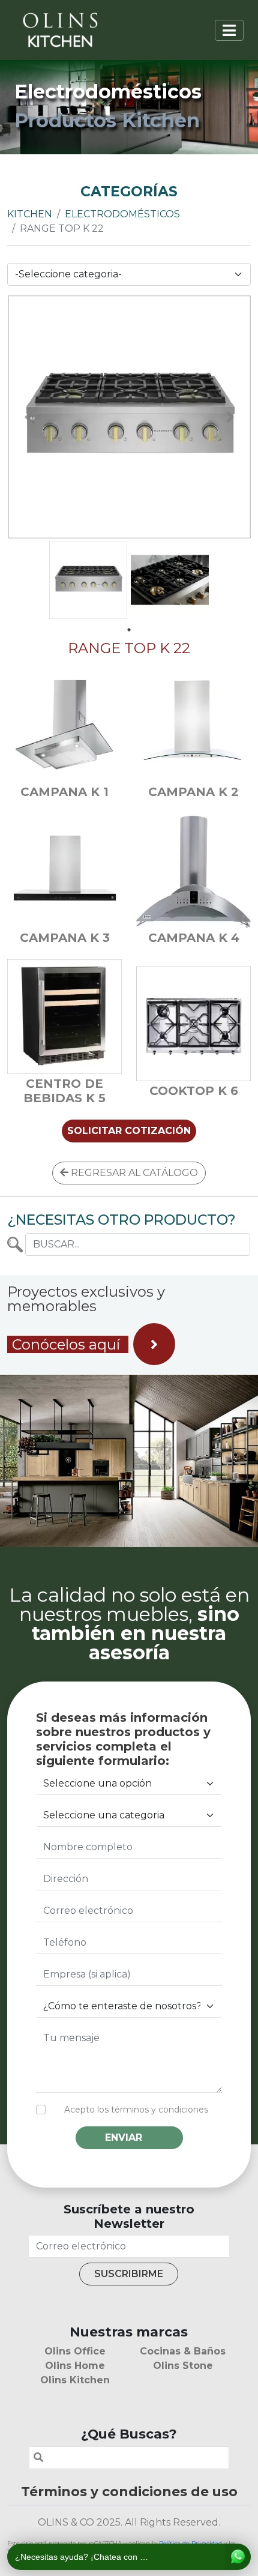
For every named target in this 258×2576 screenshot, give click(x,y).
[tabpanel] (88, 580)
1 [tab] (129, 630)
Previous (28, 417)
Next (230, 417)
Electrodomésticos (122, 214)
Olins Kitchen (75, 2380)
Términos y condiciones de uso (129, 2491)
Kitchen (30, 214)
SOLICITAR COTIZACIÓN (129, 1131)
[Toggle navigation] (229, 30)
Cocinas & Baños (183, 2351)
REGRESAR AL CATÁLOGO (133, 1173)
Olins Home (75, 2366)
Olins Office (75, 2351)
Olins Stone (183, 2366)
